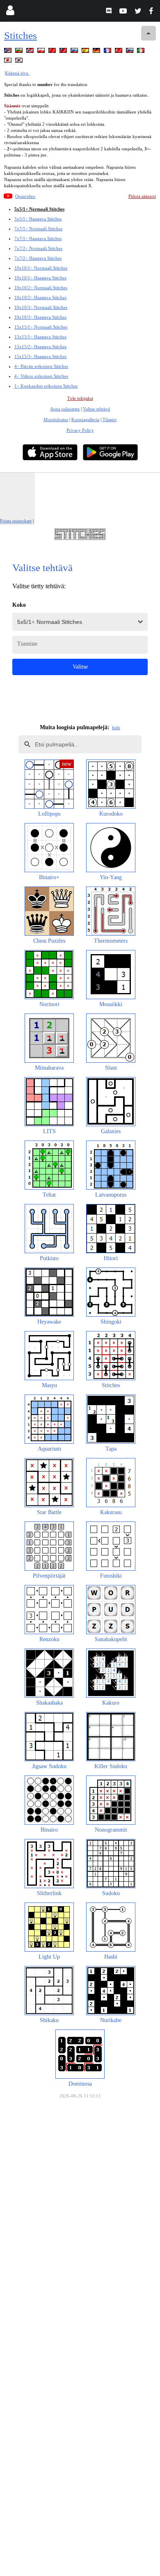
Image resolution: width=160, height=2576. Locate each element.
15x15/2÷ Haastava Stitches (40, 347)
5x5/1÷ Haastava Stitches (38, 219)
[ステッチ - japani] (9, 62)
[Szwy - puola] (42, 52)
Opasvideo (25, 196)
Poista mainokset (16, 521)
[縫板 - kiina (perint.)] (64, 52)
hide (116, 728)
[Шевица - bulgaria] (20, 52)
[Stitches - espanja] (86, 52)
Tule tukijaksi (80, 398)
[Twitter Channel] (138, 12)
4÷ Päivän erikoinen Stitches (41, 366)
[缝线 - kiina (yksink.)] (53, 52)
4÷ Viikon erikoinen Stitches (41, 376)
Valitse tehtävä (96, 409)
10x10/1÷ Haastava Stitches (40, 278)
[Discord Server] (110, 12)
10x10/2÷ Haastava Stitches (40, 297)
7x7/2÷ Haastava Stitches (38, 258)
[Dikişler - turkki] (119, 52)
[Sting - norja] (31, 52)
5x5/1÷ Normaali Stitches (39, 209)
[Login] (10, 12)
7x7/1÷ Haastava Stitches (38, 238)
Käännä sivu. (17, 73)
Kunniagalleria (85, 420)
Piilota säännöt (142, 196)
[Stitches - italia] (142, 52)
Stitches (21, 35)
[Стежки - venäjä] (75, 52)
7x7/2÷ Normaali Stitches (38, 248)
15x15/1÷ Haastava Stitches (40, 337)
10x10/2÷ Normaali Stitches (41, 288)
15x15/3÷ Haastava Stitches (40, 356)
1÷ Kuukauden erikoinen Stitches (46, 386)
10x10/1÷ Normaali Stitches (41, 268)
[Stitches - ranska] (108, 52)
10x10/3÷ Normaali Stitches (41, 307)
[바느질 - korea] (20, 62)
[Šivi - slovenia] (130, 52)
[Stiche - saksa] (97, 52)
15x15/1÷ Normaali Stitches (41, 327)
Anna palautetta (65, 409)
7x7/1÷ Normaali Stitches (38, 229)
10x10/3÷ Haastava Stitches (40, 317)
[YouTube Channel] (124, 12)
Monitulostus (56, 420)
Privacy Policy (80, 430)
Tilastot (110, 420)
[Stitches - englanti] (9, 52)
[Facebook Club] (153, 12)
